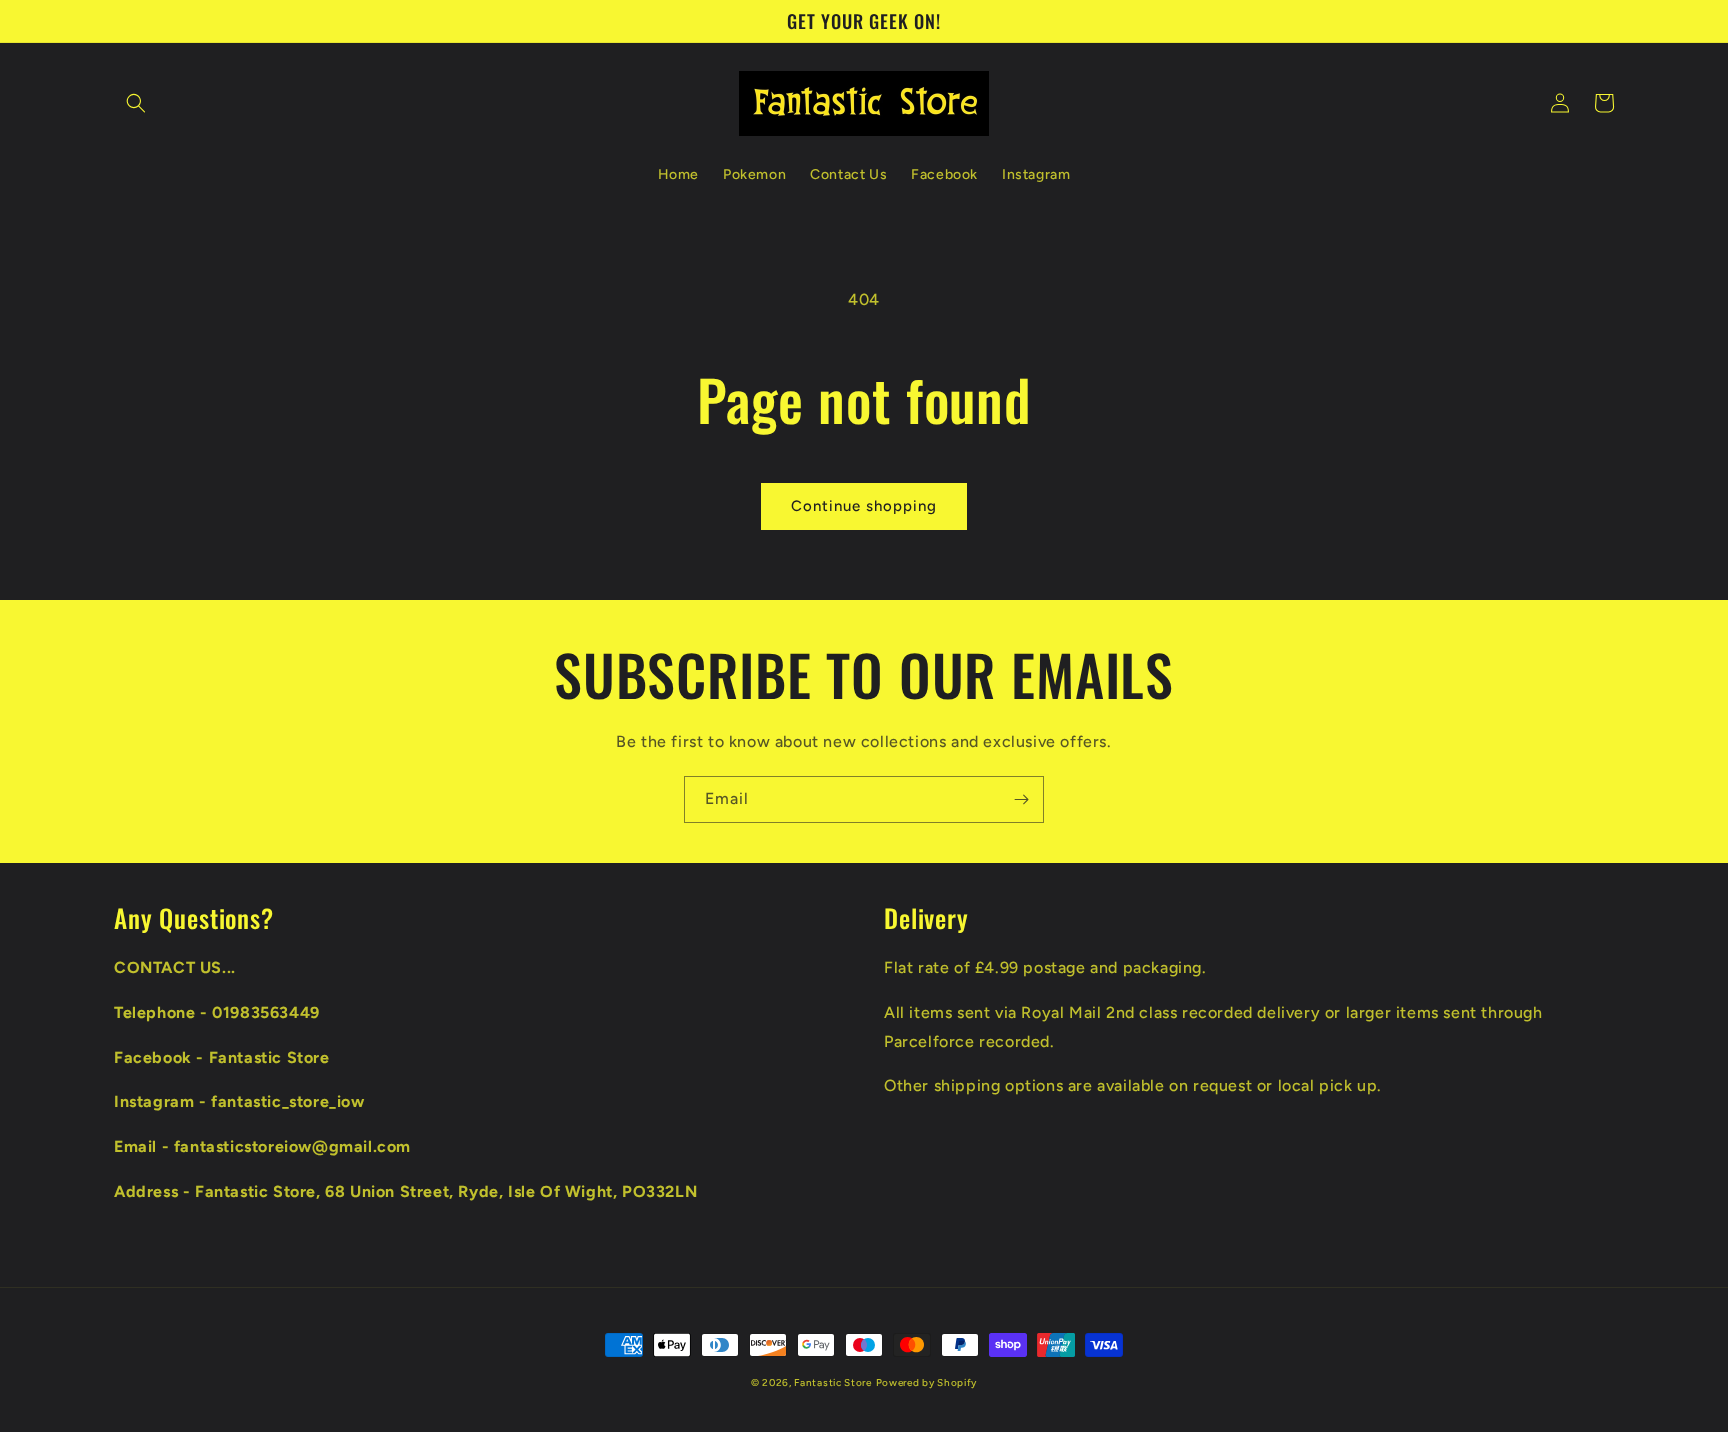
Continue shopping (864, 506)
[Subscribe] (1021, 799)
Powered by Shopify (927, 1382)
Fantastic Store (833, 1382)
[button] (136, 103)
